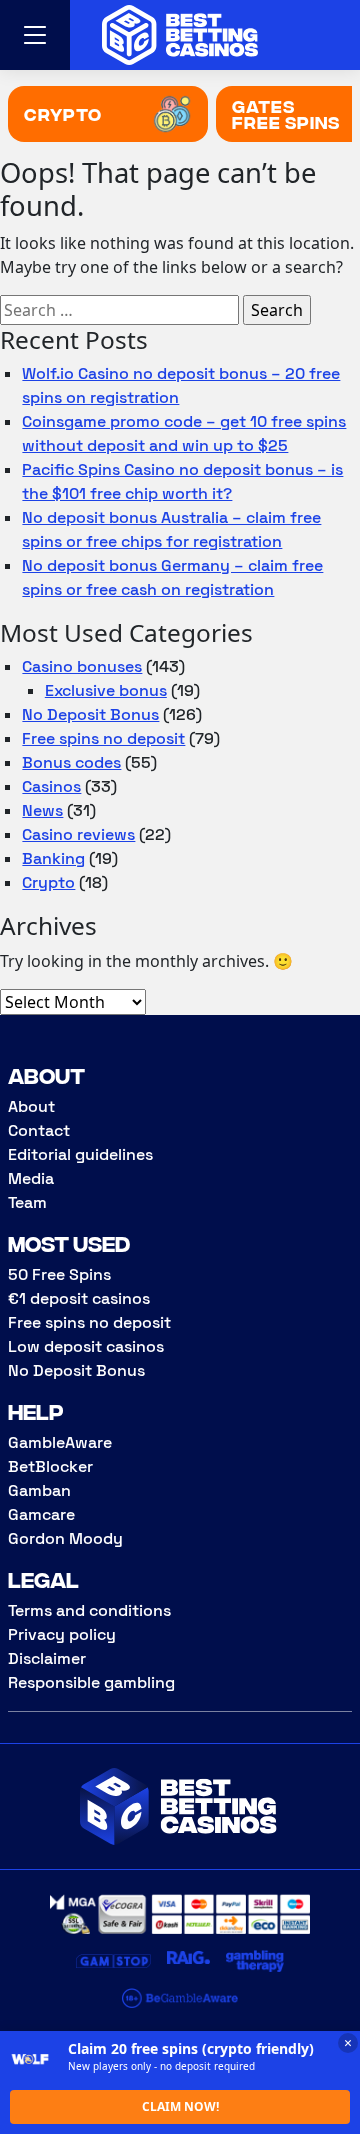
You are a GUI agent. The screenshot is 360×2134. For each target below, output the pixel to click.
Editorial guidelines (80, 1154)
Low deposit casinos (86, 1346)
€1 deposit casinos (79, 1298)
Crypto (48, 882)
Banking (53, 858)
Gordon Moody (65, 1538)
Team (27, 1202)
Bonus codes (71, 762)
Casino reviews (78, 834)
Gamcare (41, 1514)
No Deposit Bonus (90, 714)
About (31, 1106)
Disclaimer (47, 1658)
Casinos (51, 786)
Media (31, 1178)
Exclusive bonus (106, 690)
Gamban (39, 1490)
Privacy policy (62, 1634)
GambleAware (60, 1442)
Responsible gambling (91, 1682)
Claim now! (180, 2106)
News (42, 810)
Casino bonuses (82, 666)
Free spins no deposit (103, 738)
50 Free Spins (59, 1274)
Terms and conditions (89, 1610)
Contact (39, 1130)
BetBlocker (50, 1466)
